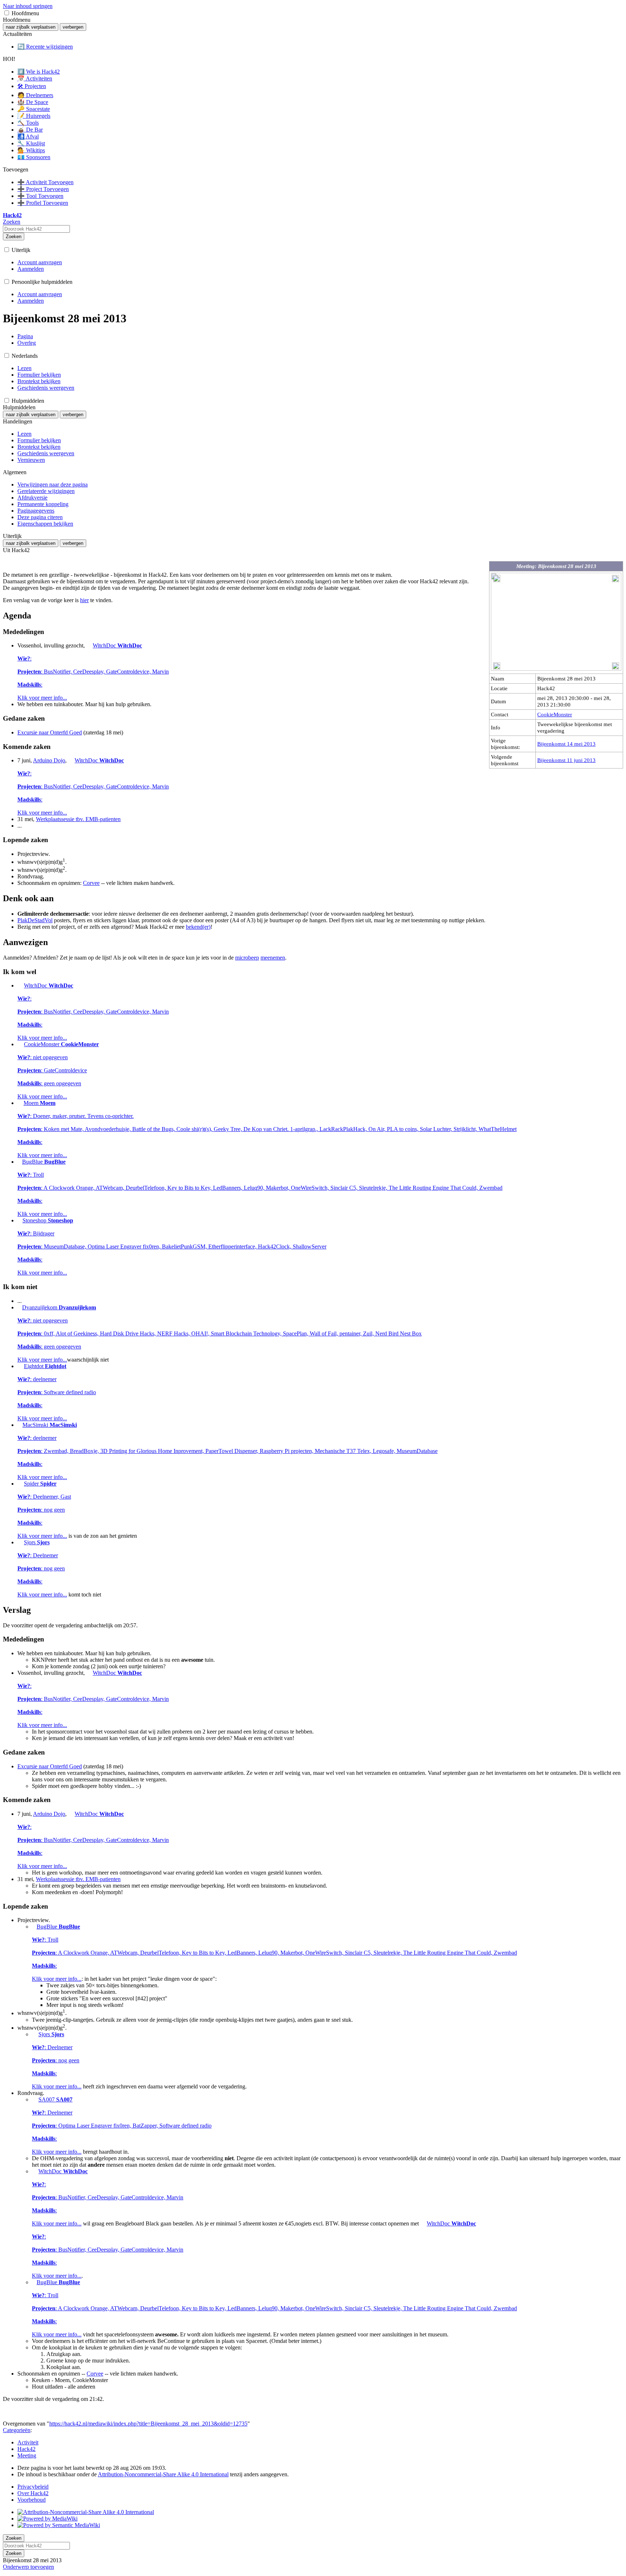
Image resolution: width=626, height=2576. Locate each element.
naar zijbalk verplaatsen (31, 27)
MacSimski (228, 1451)
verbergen (73, 27)
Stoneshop (172, 1246)
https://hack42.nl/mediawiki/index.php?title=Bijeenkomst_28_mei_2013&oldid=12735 (148, 2424)
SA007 (122, 2126)
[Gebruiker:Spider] (20, 1484)
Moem (267, 1129)
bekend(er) (198, 927)
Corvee (91, 883)
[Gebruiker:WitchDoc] (89, 645)
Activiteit (28, 2442)
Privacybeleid (33, 2487)
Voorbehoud (32, 2500)
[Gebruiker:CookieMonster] (20, 1044)
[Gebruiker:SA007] (34, 2099)
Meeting (27, 2455)
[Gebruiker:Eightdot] (20, 1366)
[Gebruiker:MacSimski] (19, 1425)
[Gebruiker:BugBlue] (19, 1162)
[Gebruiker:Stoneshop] (19, 1220)
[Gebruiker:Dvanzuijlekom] (19, 1307)
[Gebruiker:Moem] (20, 1103)
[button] (7, 13)
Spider (44, 1510)
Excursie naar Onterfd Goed (50, 732)
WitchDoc (93, 672)
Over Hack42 (33, 2493)
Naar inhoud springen (28, 6)
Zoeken (14, 237)
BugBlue (260, 1188)
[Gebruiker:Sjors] (20, 1542)
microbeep (247, 958)
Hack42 (26, 2449)
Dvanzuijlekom (220, 1333)
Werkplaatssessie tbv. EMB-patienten (78, 819)
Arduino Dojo (49, 760)
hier (84, 600)
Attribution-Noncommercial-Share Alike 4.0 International (163, 2474)
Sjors (42, 1568)
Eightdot (57, 1392)
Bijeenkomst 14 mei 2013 (566, 744)
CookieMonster (555, 714)
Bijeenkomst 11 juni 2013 (566, 760)
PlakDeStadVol (35, 920)
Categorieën (17, 2430)
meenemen (273, 958)
